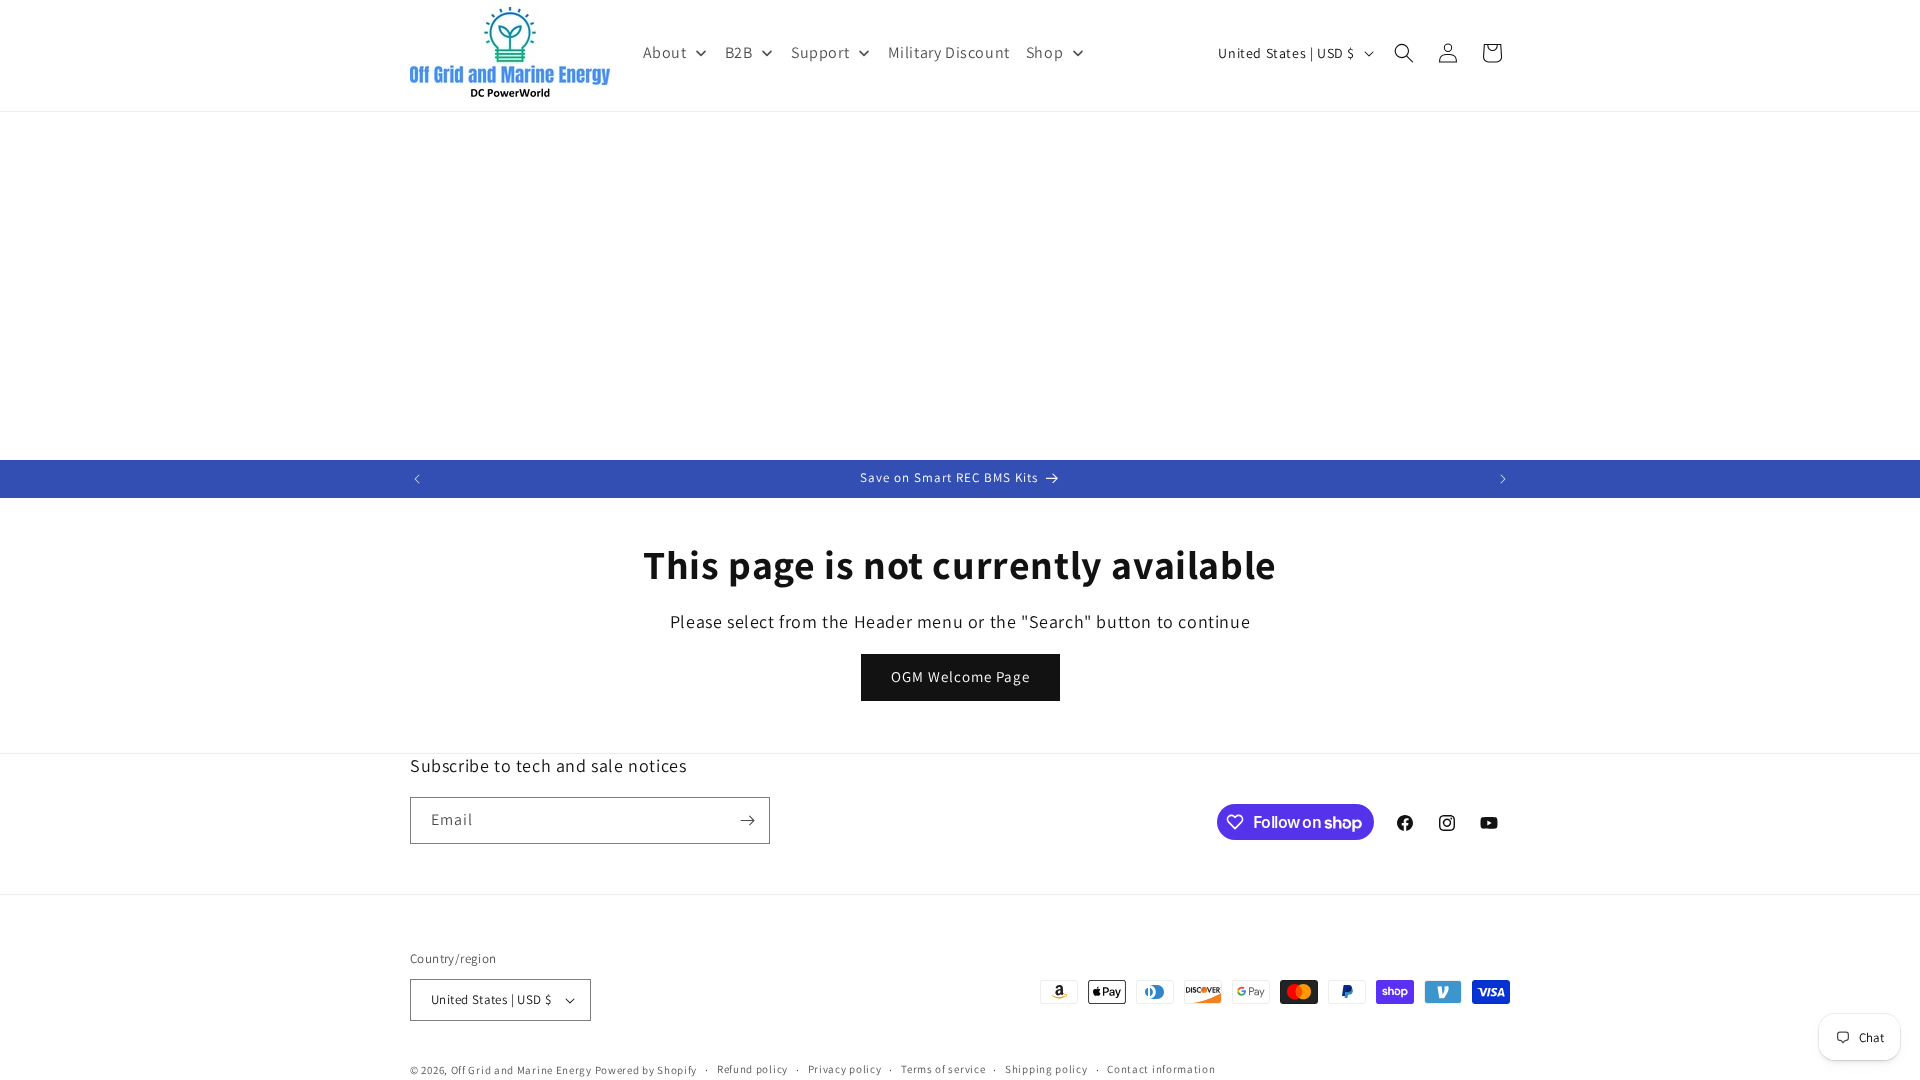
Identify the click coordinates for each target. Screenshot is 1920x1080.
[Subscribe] (747, 820)
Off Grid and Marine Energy (521, 1070)
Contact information (1161, 1069)
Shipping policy (1046, 1069)
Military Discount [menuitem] (949, 52)
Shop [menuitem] (1044, 52)
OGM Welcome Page (960, 676)
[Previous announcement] (417, 479)
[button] (1404, 53)
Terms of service (943, 1069)
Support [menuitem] (820, 52)
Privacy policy (845, 1069)
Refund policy (752, 1069)
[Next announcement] (1503, 479)
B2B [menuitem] (739, 52)
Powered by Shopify (646, 1070)
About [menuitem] (665, 52)
